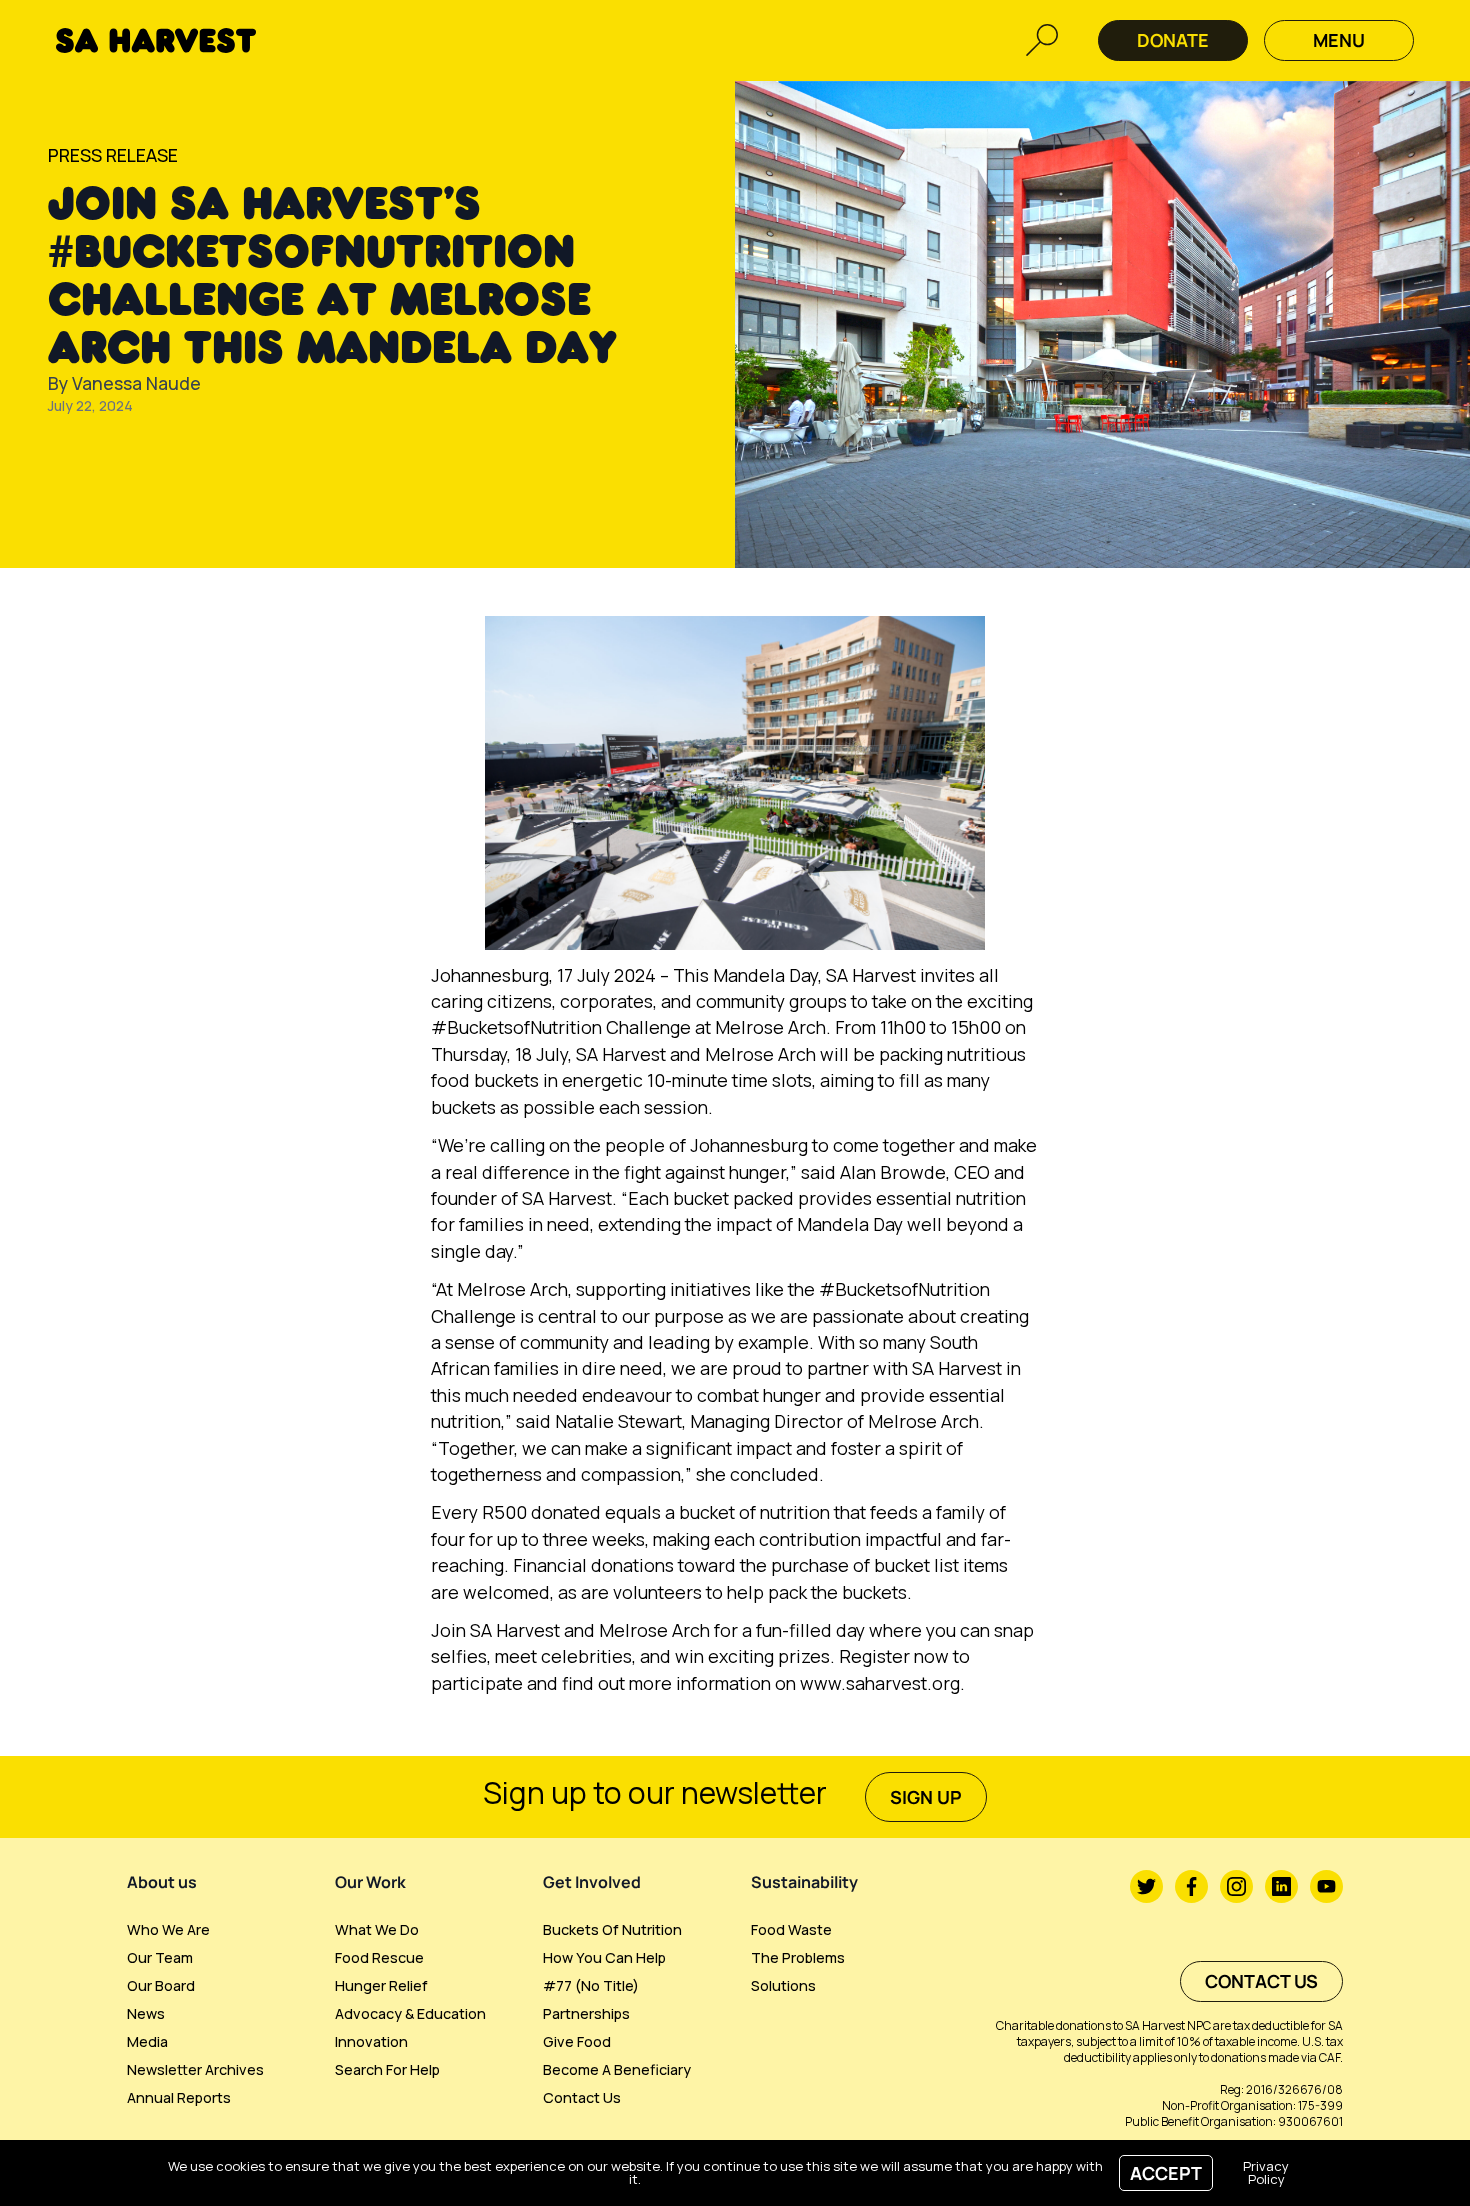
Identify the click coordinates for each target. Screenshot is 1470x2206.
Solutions (783, 1985)
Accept (1166, 2173)
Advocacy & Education (410, 2013)
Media (147, 2041)
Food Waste (791, 1929)
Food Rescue (379, 1957)
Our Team (160, 1957)
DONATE (1173, 40)
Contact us (582, 2097)
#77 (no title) (591, 1985)
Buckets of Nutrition (612, 1929)
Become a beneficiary (617, 2069)
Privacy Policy (1266, 2172)
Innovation (371, 2041)
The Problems (798, 1957)
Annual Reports (179, 2097)
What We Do (377, 1929)
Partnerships (586, 2013)
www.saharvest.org (880, 1683)
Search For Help (387, 2069)
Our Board (161, 1985)
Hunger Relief (381, 1985)
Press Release (113, 155)
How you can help (604, 1957)
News (146, 2013)
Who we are (168, 1929)
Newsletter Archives (195, 2069)
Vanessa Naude (136, 383)
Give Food (577, 2041)
